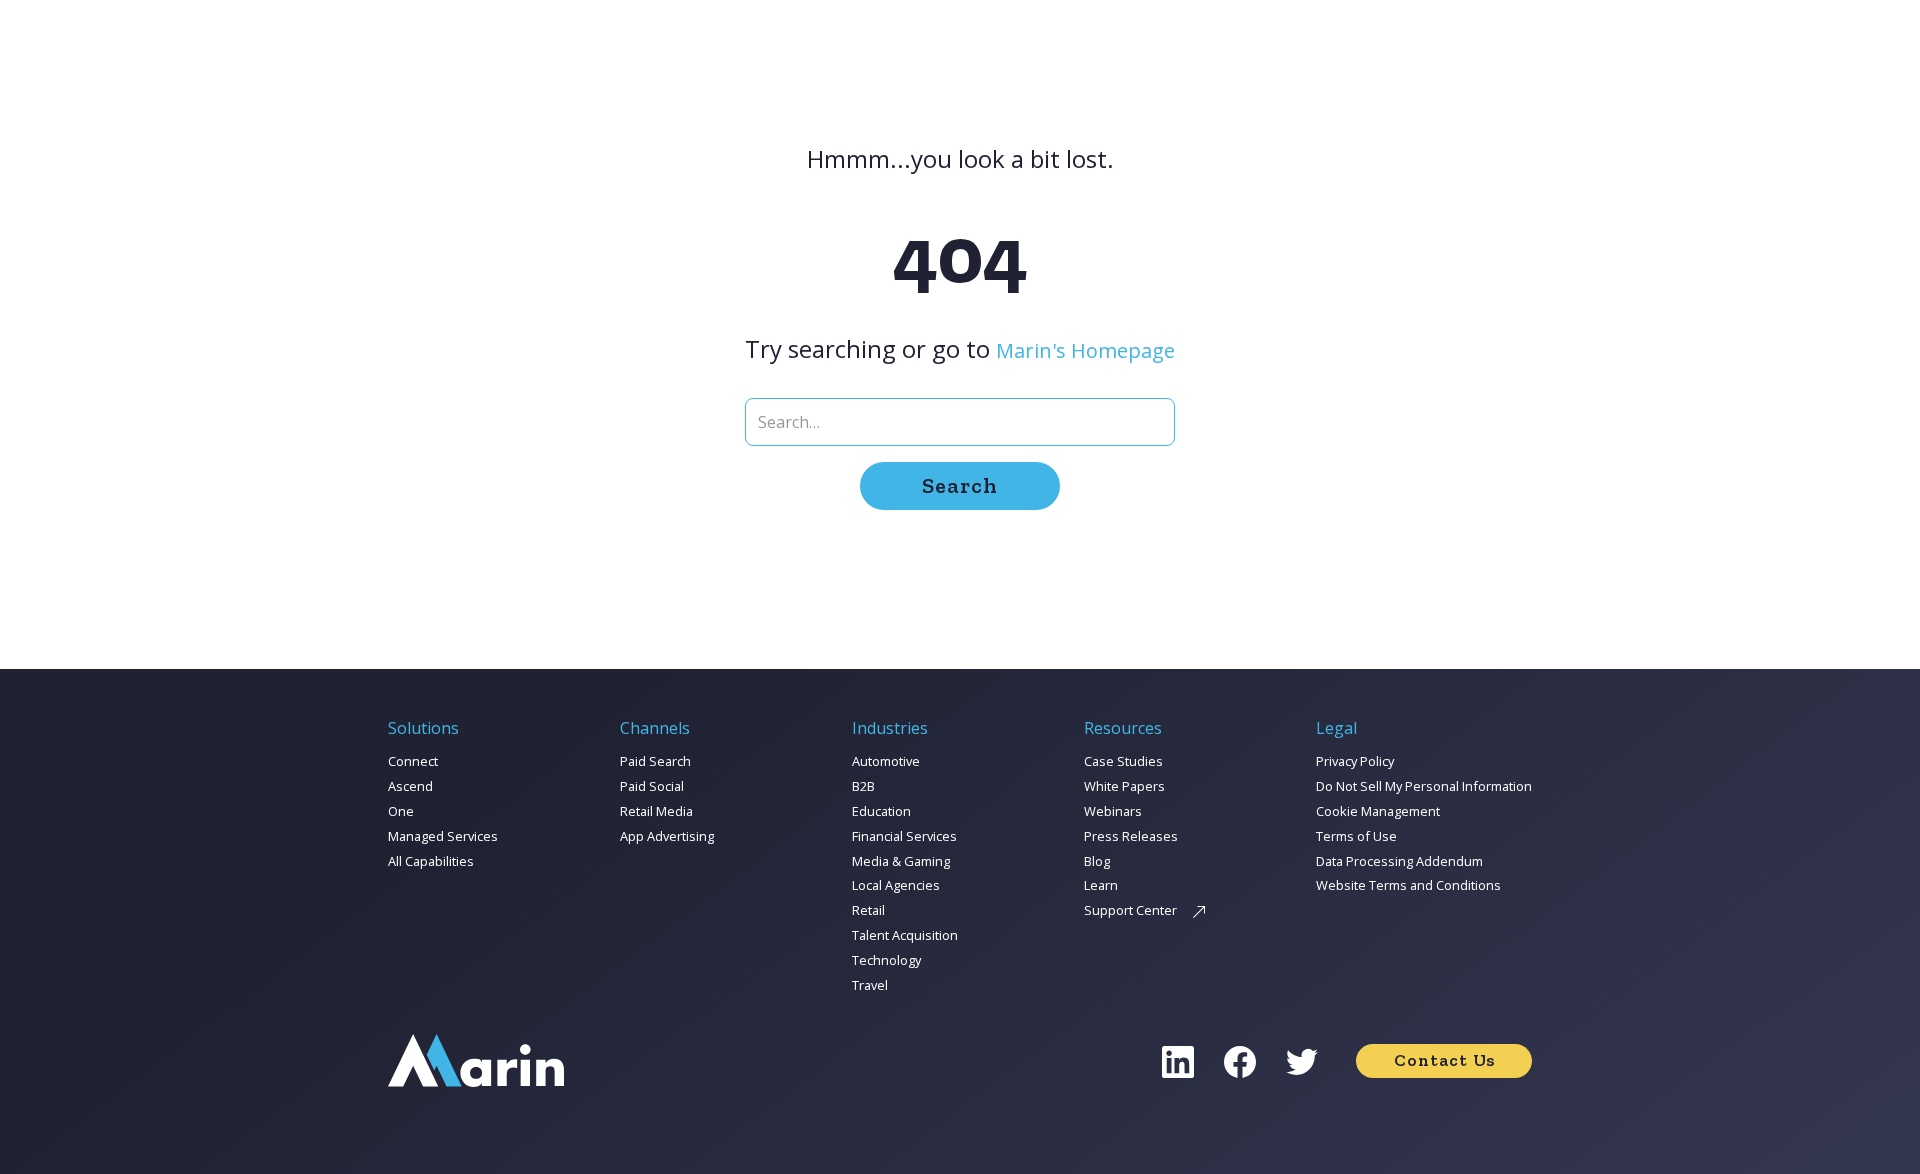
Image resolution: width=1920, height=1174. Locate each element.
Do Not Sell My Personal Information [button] (1424, 786)
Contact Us (1444, 1060)
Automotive (886, 761)
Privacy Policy (1355, 761)
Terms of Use (1356, 836)
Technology (886, 960)
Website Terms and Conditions (1408, 885)
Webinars (1113, 811)
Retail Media (656, 811)
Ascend (410, 786)
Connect (413, 761)
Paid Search (655, 761)
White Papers (1124, 786)
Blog (1097, 861)
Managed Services (443, 836)
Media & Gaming (901, 861)
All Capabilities (431, 861)
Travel (870, 985)
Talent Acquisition (905, 935)
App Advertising (667, 836)
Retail (868, 910)
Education (881, 811)
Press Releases (1131, 836)
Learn (1101, 885)
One (401, 811)
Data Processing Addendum (1399, 861)
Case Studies (1123, 761)
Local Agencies (896, 885)
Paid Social (652, 786)
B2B (863, 786)
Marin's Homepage (1085, 350)
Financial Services (904, 836)
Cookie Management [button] (1378, 811)
